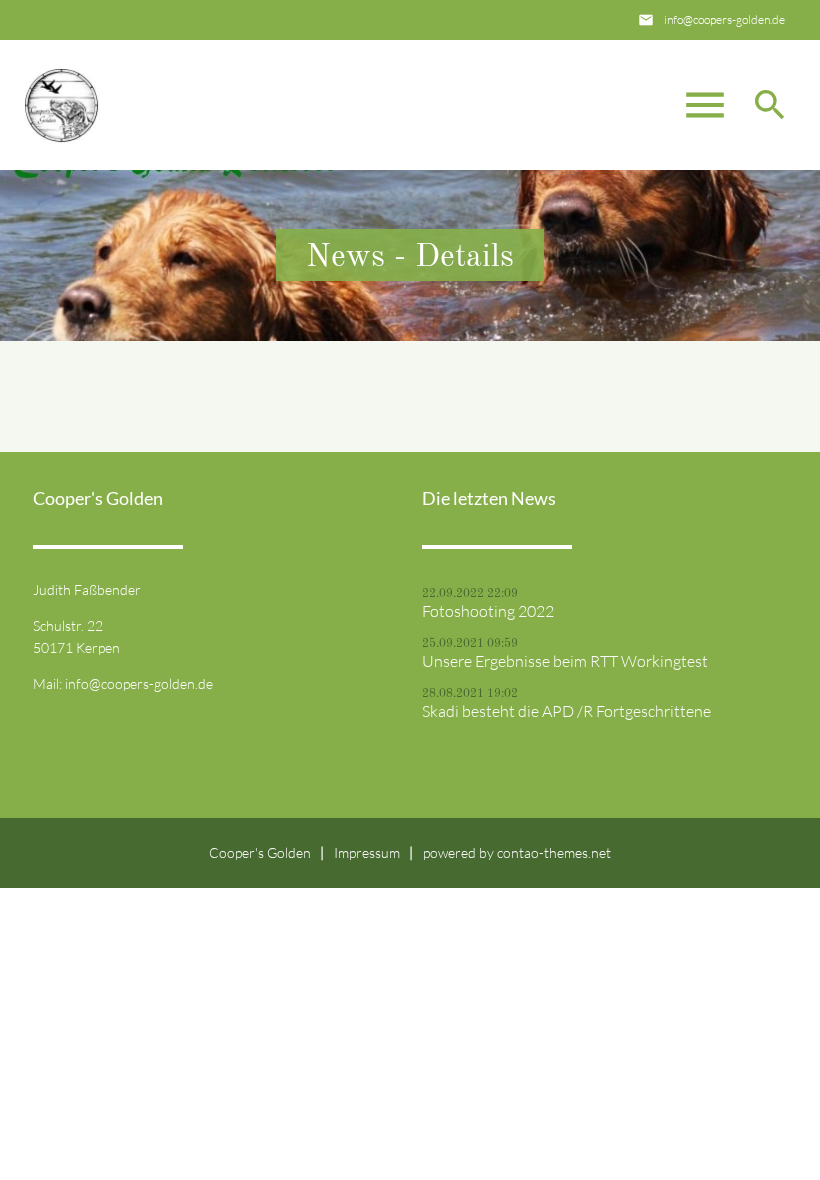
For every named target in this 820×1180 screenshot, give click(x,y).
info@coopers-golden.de (724, 19)
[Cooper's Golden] (61, 105)
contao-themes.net (554, 852)
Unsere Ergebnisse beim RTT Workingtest (565, 661)
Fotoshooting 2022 (488, 611)
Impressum (367, 852)
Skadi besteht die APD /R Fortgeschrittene (566, 711)
